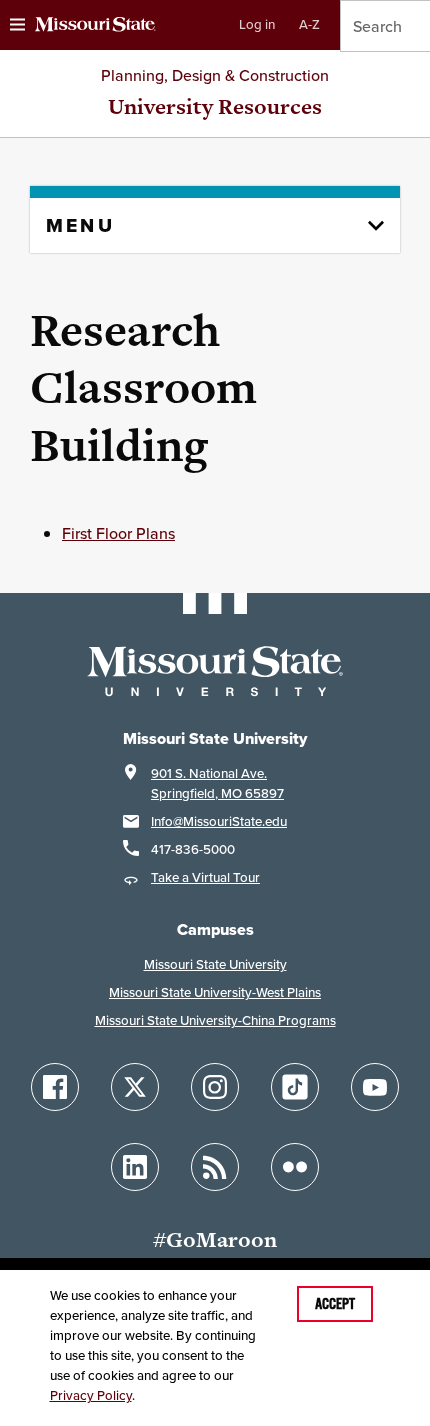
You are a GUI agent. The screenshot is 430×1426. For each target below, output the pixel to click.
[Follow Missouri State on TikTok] (295, 1087)
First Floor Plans (118, 533)
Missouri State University (215, 964)
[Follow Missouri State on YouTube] (375, 1087)
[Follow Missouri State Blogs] (215, 1167)
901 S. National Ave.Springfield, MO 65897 (217, 783)
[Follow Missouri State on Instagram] (215, 1087)
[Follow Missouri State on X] (135, 1087)
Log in (257, 24)
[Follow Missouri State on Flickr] (295, 1167)
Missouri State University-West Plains (215, 992)
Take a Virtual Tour (205, 877)
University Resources (215, 106)
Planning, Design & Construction (215, 75)
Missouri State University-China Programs (215, 1020)
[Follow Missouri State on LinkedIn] (135, 1167)
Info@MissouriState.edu (219, 821)
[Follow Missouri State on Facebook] (55, 1087)
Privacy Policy (91, 1395)
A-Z (309, 24)
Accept (335, 1304)
